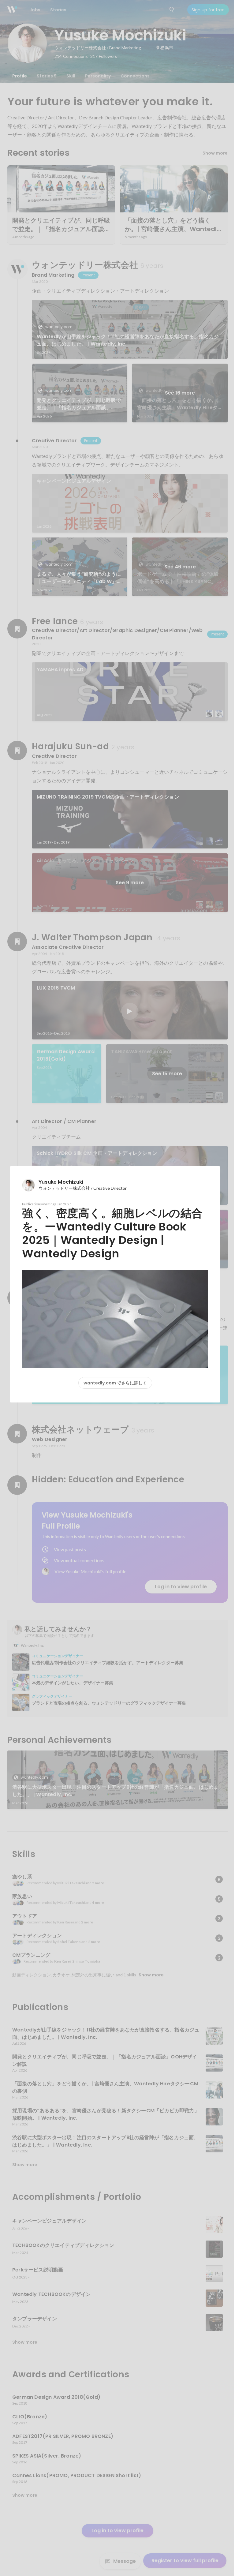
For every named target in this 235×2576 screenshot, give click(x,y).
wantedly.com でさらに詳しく (115, 1383)
